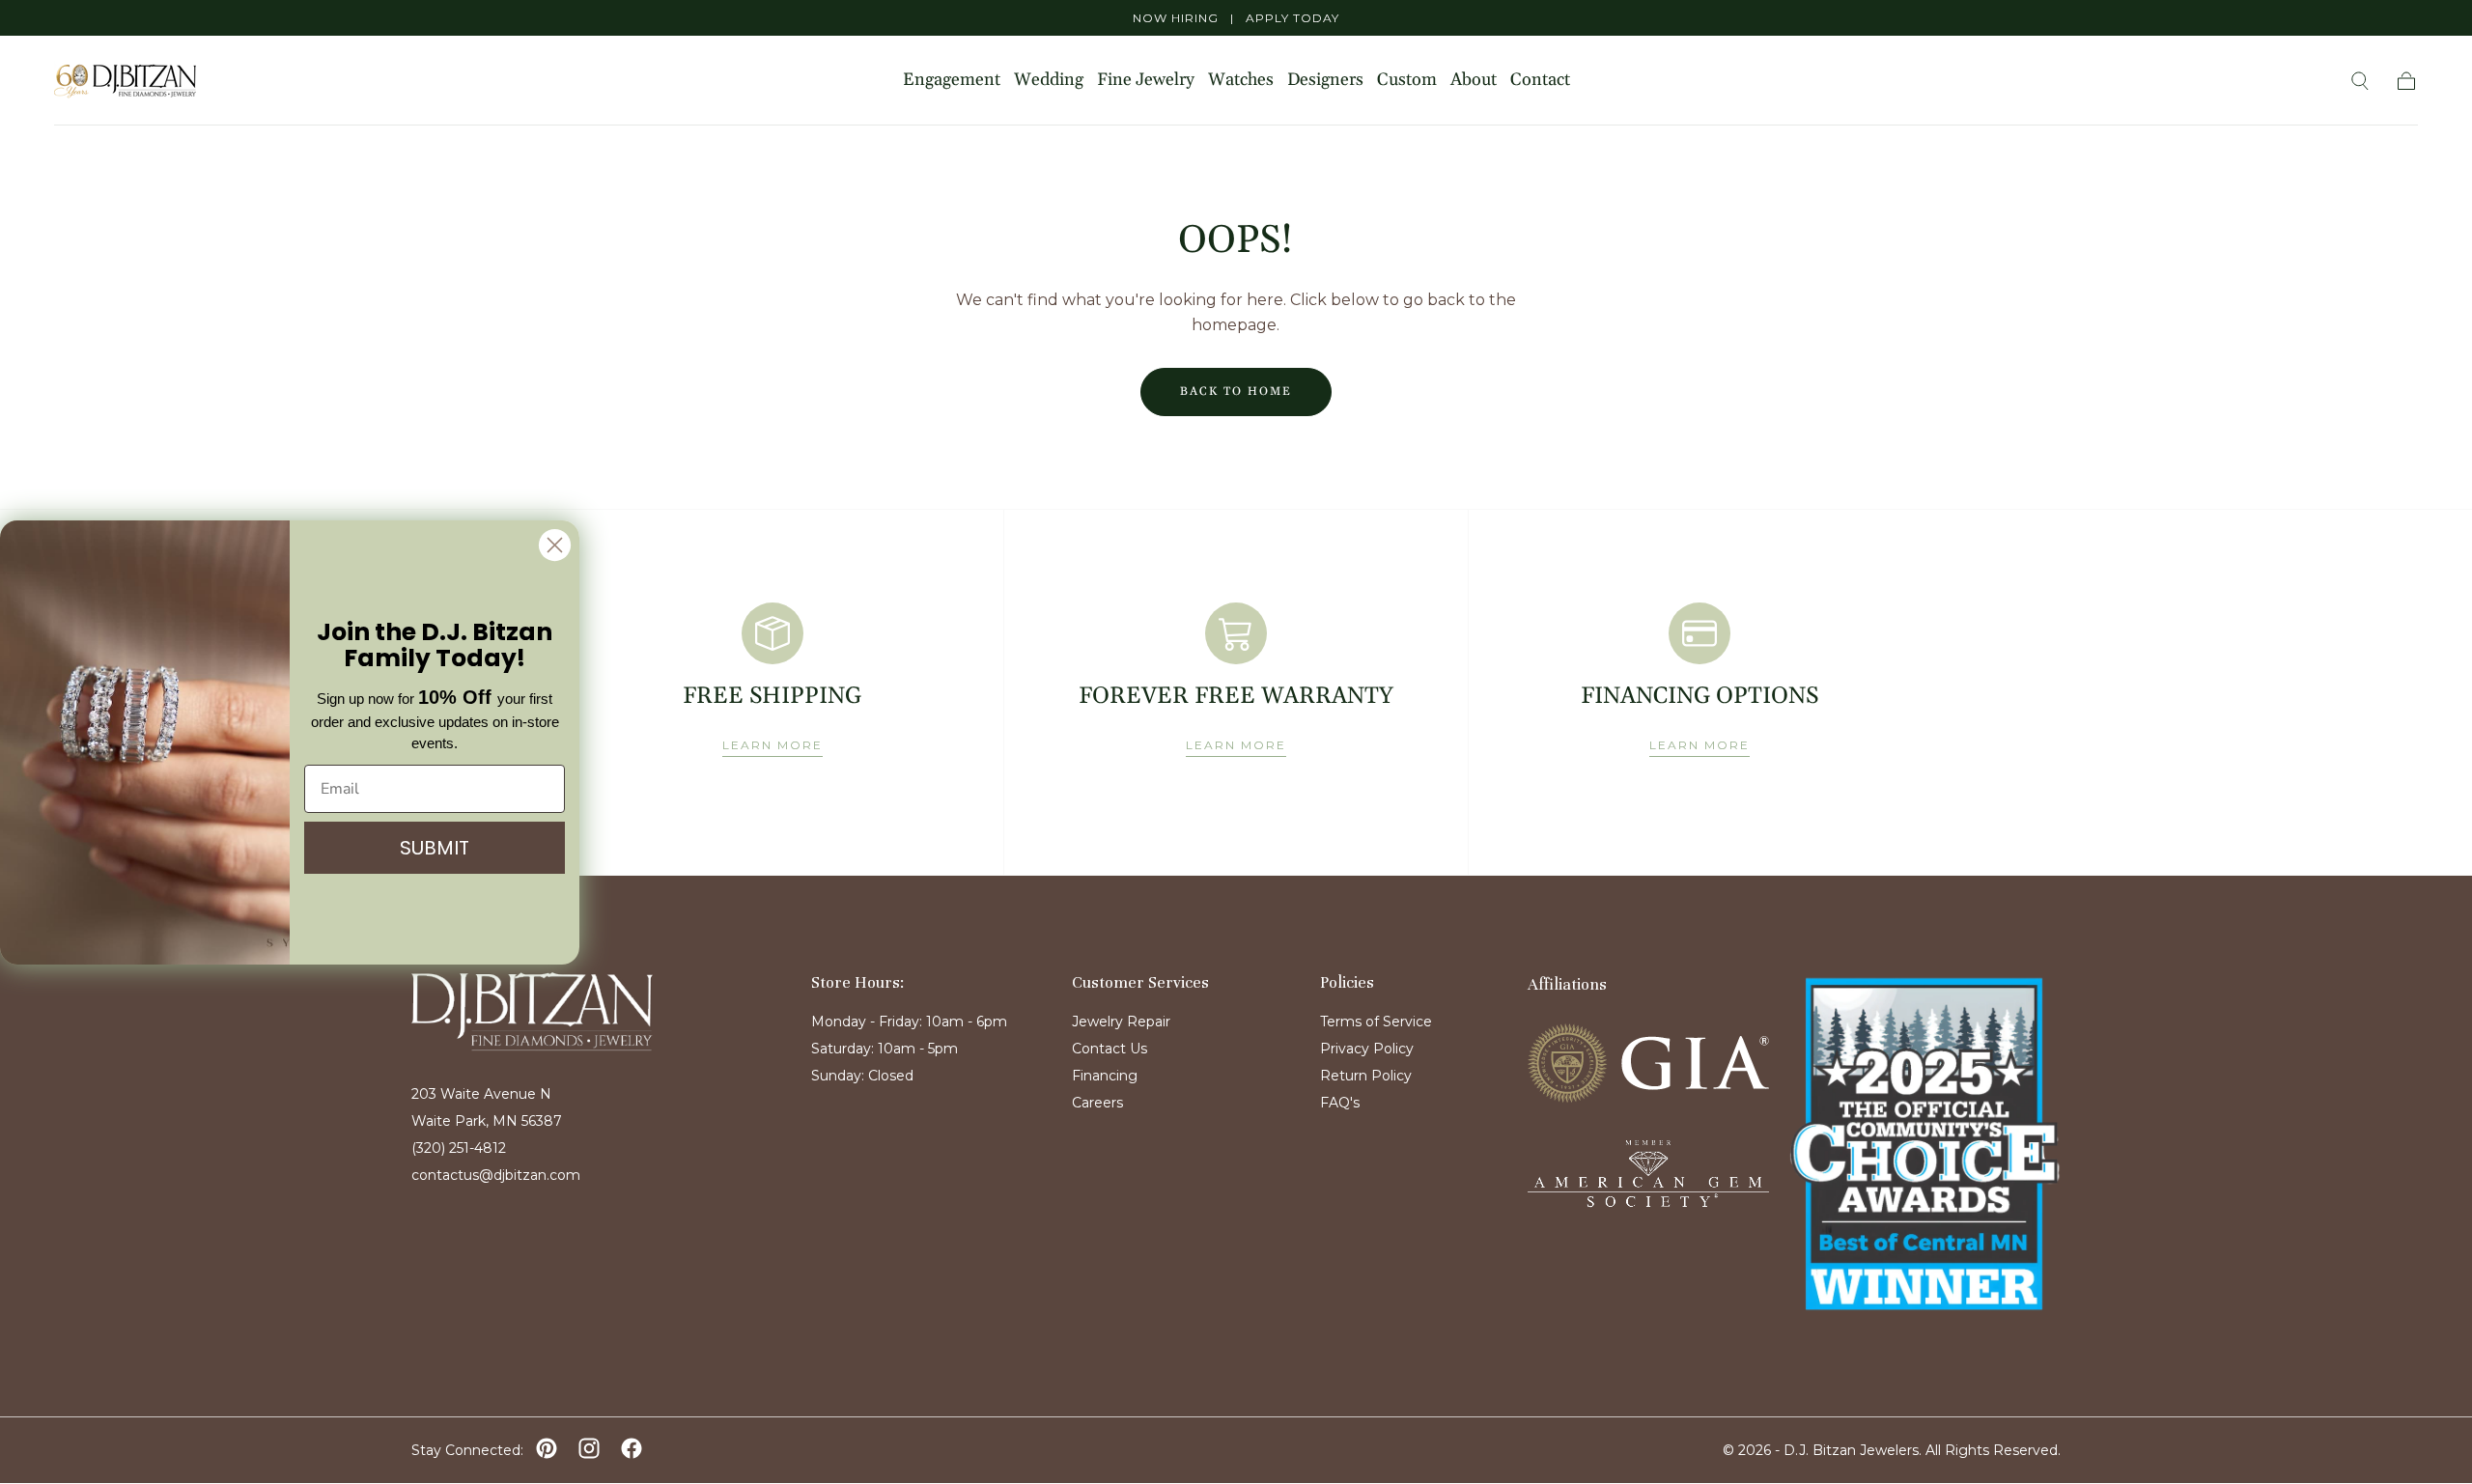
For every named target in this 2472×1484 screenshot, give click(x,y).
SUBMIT (435, 848)
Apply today (1292, 18)
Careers (1097, 1103)
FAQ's (1340, 1103)
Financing (1105, 1076)
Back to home (1236, 392)
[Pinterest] (547, 1448)
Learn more (772, 745)
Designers (1325, 81)
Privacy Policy (1367, 1049)
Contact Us (1110, 1049)
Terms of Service (1376, 1022)
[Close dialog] (555, 545)
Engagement (952, 81)
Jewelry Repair (1121, 1022)
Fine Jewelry (1146, 81)
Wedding (1049, 81)
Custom (1407, 81)
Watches (1241, 81)
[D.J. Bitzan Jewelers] (532, 1012)
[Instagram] (589, 1448)
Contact (1540, 81)
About (1474, 81)
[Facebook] (632, 1448)
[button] (2360, 81)
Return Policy (1366, 1076)
